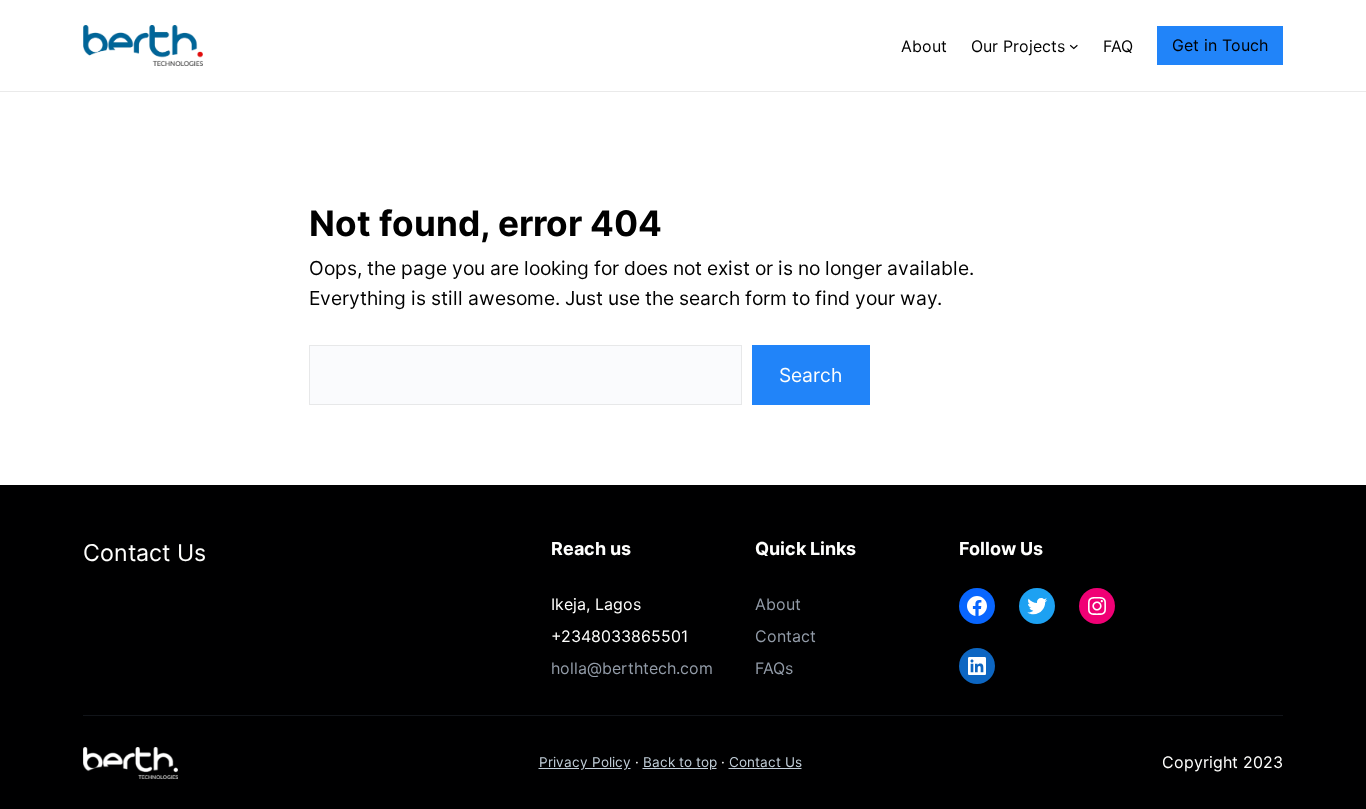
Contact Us (765, 762)
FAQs (774, 668)
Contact (785, 636)
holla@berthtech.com (632, 668)
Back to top (680, 762)
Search (810, 375)
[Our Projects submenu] (1074, 46)
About (778, 604)
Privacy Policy (585, 762)
